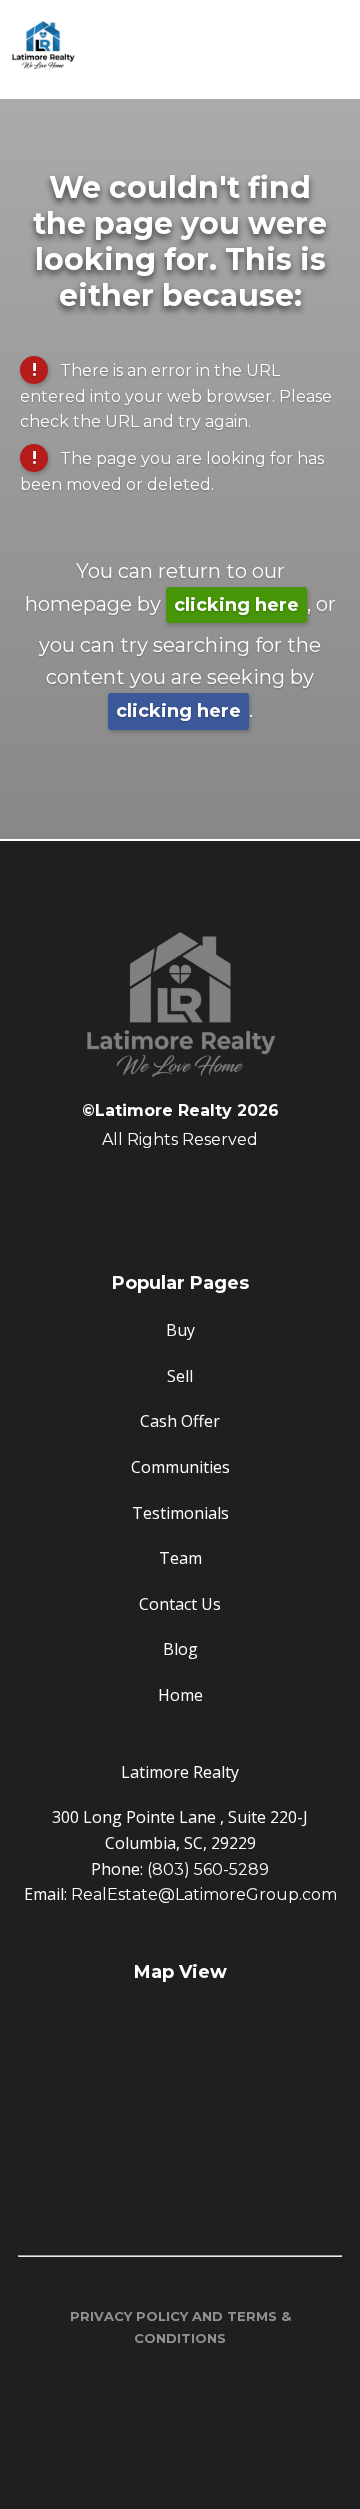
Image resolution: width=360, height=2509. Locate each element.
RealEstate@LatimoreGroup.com (204, 1894)
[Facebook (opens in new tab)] (180, 1191)
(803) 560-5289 (208, 1869)
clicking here (236, 605)
